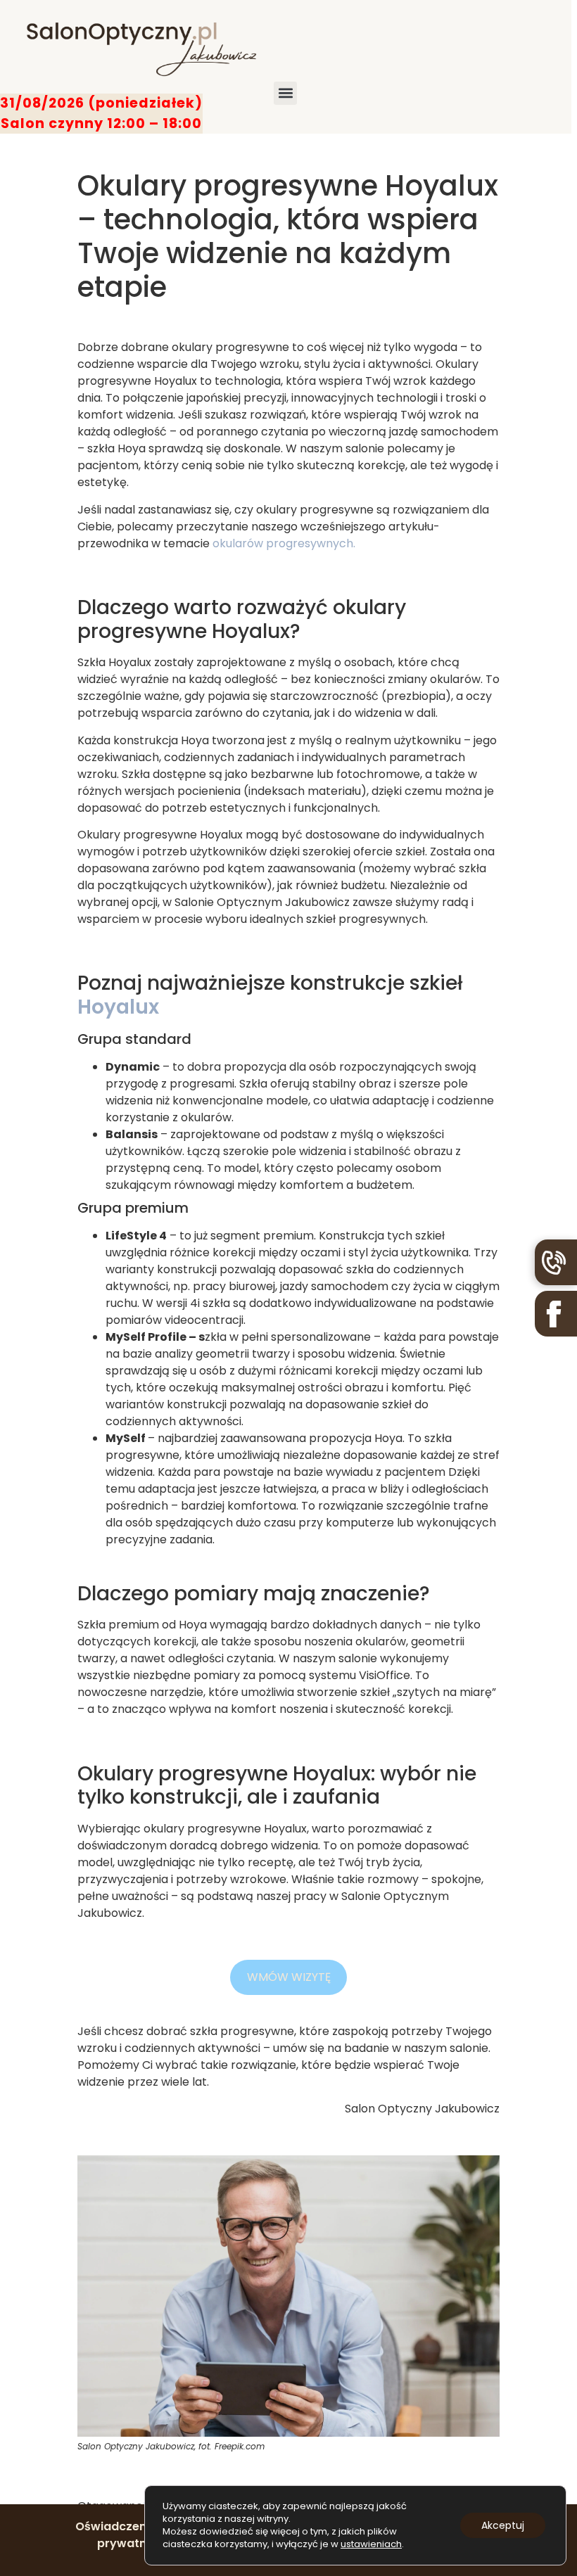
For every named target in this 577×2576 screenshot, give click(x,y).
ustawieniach (371, 2544)
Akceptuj (503, 2525)
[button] (285, 93)
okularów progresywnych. (284, 543)
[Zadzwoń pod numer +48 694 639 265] (556, 1262)
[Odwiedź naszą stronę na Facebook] (556, 1314)
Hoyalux (118, 1007)
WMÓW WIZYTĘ (289, 1977)
